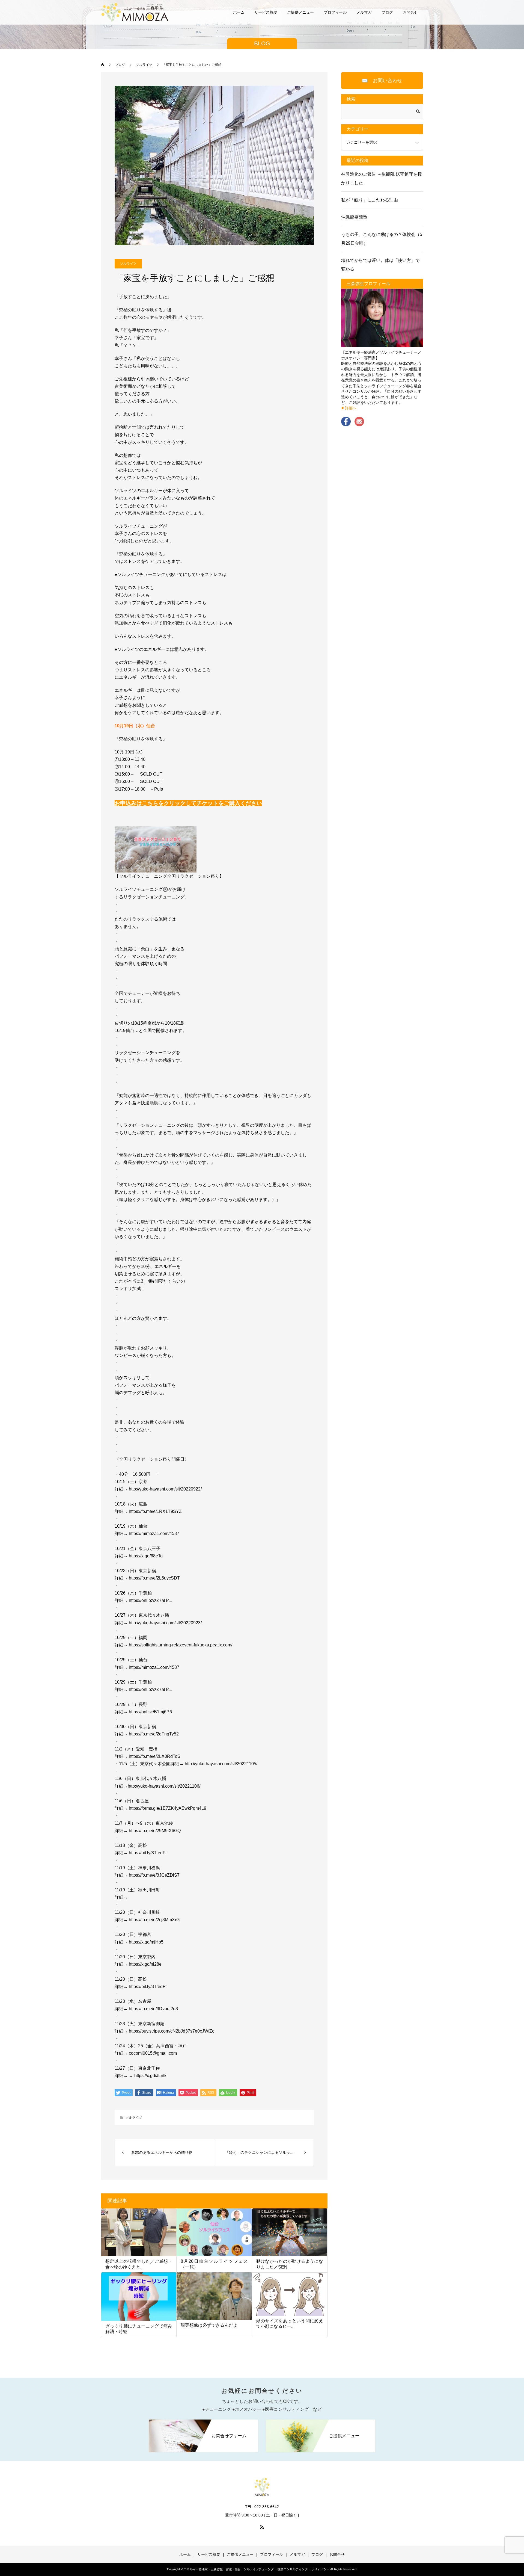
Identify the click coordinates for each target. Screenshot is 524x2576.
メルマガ (364, 12)
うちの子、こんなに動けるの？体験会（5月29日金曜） (382, 239)
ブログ (387, 12)
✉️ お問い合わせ (382, 81)
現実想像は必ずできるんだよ (209, 2325)
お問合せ (410, 12)
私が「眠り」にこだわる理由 (370, 200)
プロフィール (335, 12)
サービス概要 (266, 12)
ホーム (239, 12)
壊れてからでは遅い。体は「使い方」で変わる (380, 265)
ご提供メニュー (300, 12)
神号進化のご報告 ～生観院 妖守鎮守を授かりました (382, 178)
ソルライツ (128, 264)
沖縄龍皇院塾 (354, 217)
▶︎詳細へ (349, 408)
